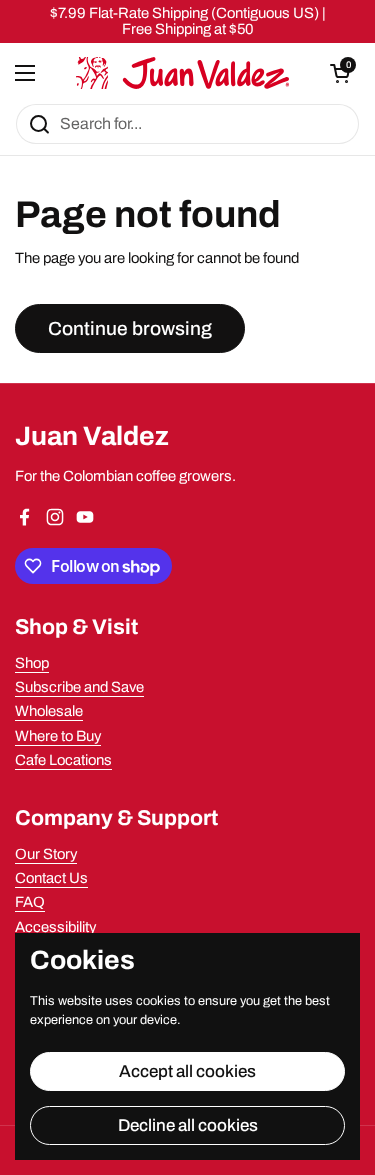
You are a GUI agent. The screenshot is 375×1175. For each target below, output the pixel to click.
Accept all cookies (187, 1071)
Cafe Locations (63, 760)
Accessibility (55, 927)
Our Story (46, 854)
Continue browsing (130, 328)
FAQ (30, 902)
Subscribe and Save (79, 687)
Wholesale (49, 711)
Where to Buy (58, 736)
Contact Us (51, 878)
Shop (32, 663)
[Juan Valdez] (183, 73)
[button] (340, 73)
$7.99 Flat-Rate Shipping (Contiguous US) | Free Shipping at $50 (188, 21)
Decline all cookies (188, 1125)
